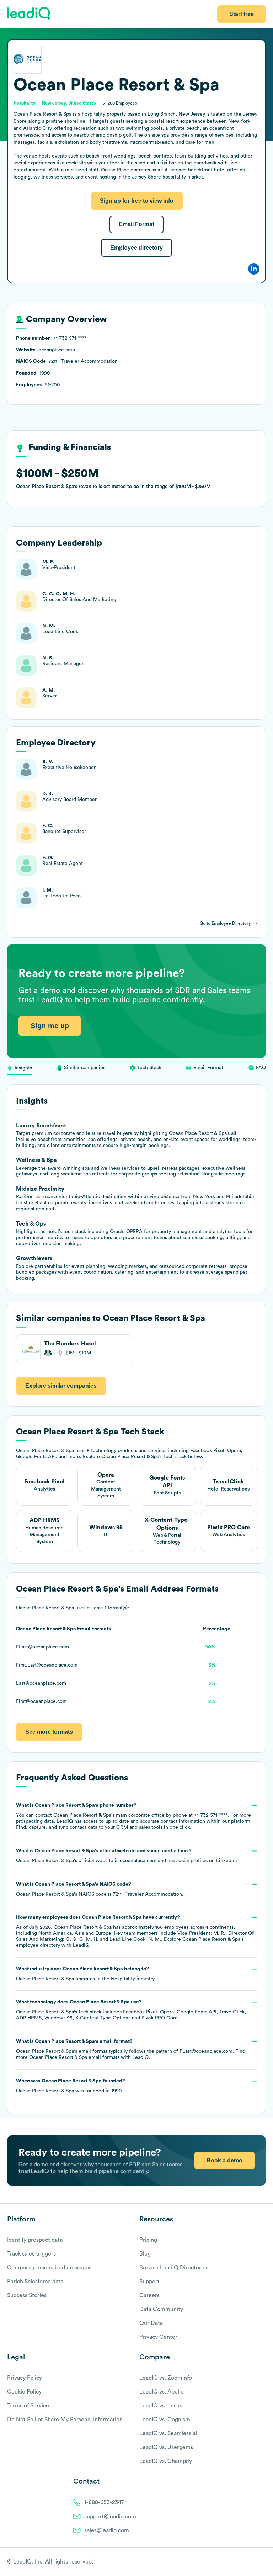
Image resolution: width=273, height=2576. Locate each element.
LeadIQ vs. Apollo (162, 2392)
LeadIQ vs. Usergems (166, 2447)
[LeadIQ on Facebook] (245, 2562)
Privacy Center (158, 2337)
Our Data (151, 2323)
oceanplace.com (138, 1861)
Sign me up (50, 1026)
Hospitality (123, 1979)
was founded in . (71, 2086)
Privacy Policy (25, 2378)
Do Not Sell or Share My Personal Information (65, 2420)
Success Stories (27, 2295)
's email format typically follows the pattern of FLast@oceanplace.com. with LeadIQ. (131, 2049)
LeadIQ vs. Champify (166, 2461)
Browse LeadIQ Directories (174, 2268)
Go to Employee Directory (225, 923)
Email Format (136, 224)
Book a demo (224, 2160)
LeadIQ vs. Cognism (165, 2420)
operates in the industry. (86, 1974)
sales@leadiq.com (107, 2530)
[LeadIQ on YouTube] (263, 2562)
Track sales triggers (31, 2254)
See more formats (49, 1732)
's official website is (127, 1856)
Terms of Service (28, 2406)
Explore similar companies (61, 1386)
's (100, 1889)
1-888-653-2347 (104, 2502)
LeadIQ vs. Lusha (161, 2406)
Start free (242, 14)
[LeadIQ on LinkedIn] (256, 2562)
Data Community (161, 2309)
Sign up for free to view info (137, 201)
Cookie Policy (24, 2392)
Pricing (148, 2240)
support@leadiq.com (110, 2517)
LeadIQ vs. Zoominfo (166, 2378)
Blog (145, 2254)
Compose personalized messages (49, 2268)
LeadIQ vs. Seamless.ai (168, 2433)
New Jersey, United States (69, 103)
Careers (149, 2295)
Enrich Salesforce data (35, 2282)
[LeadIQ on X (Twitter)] (250, 2562)
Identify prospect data (35, 2240)
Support (149, 2282)
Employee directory (136, 248)
